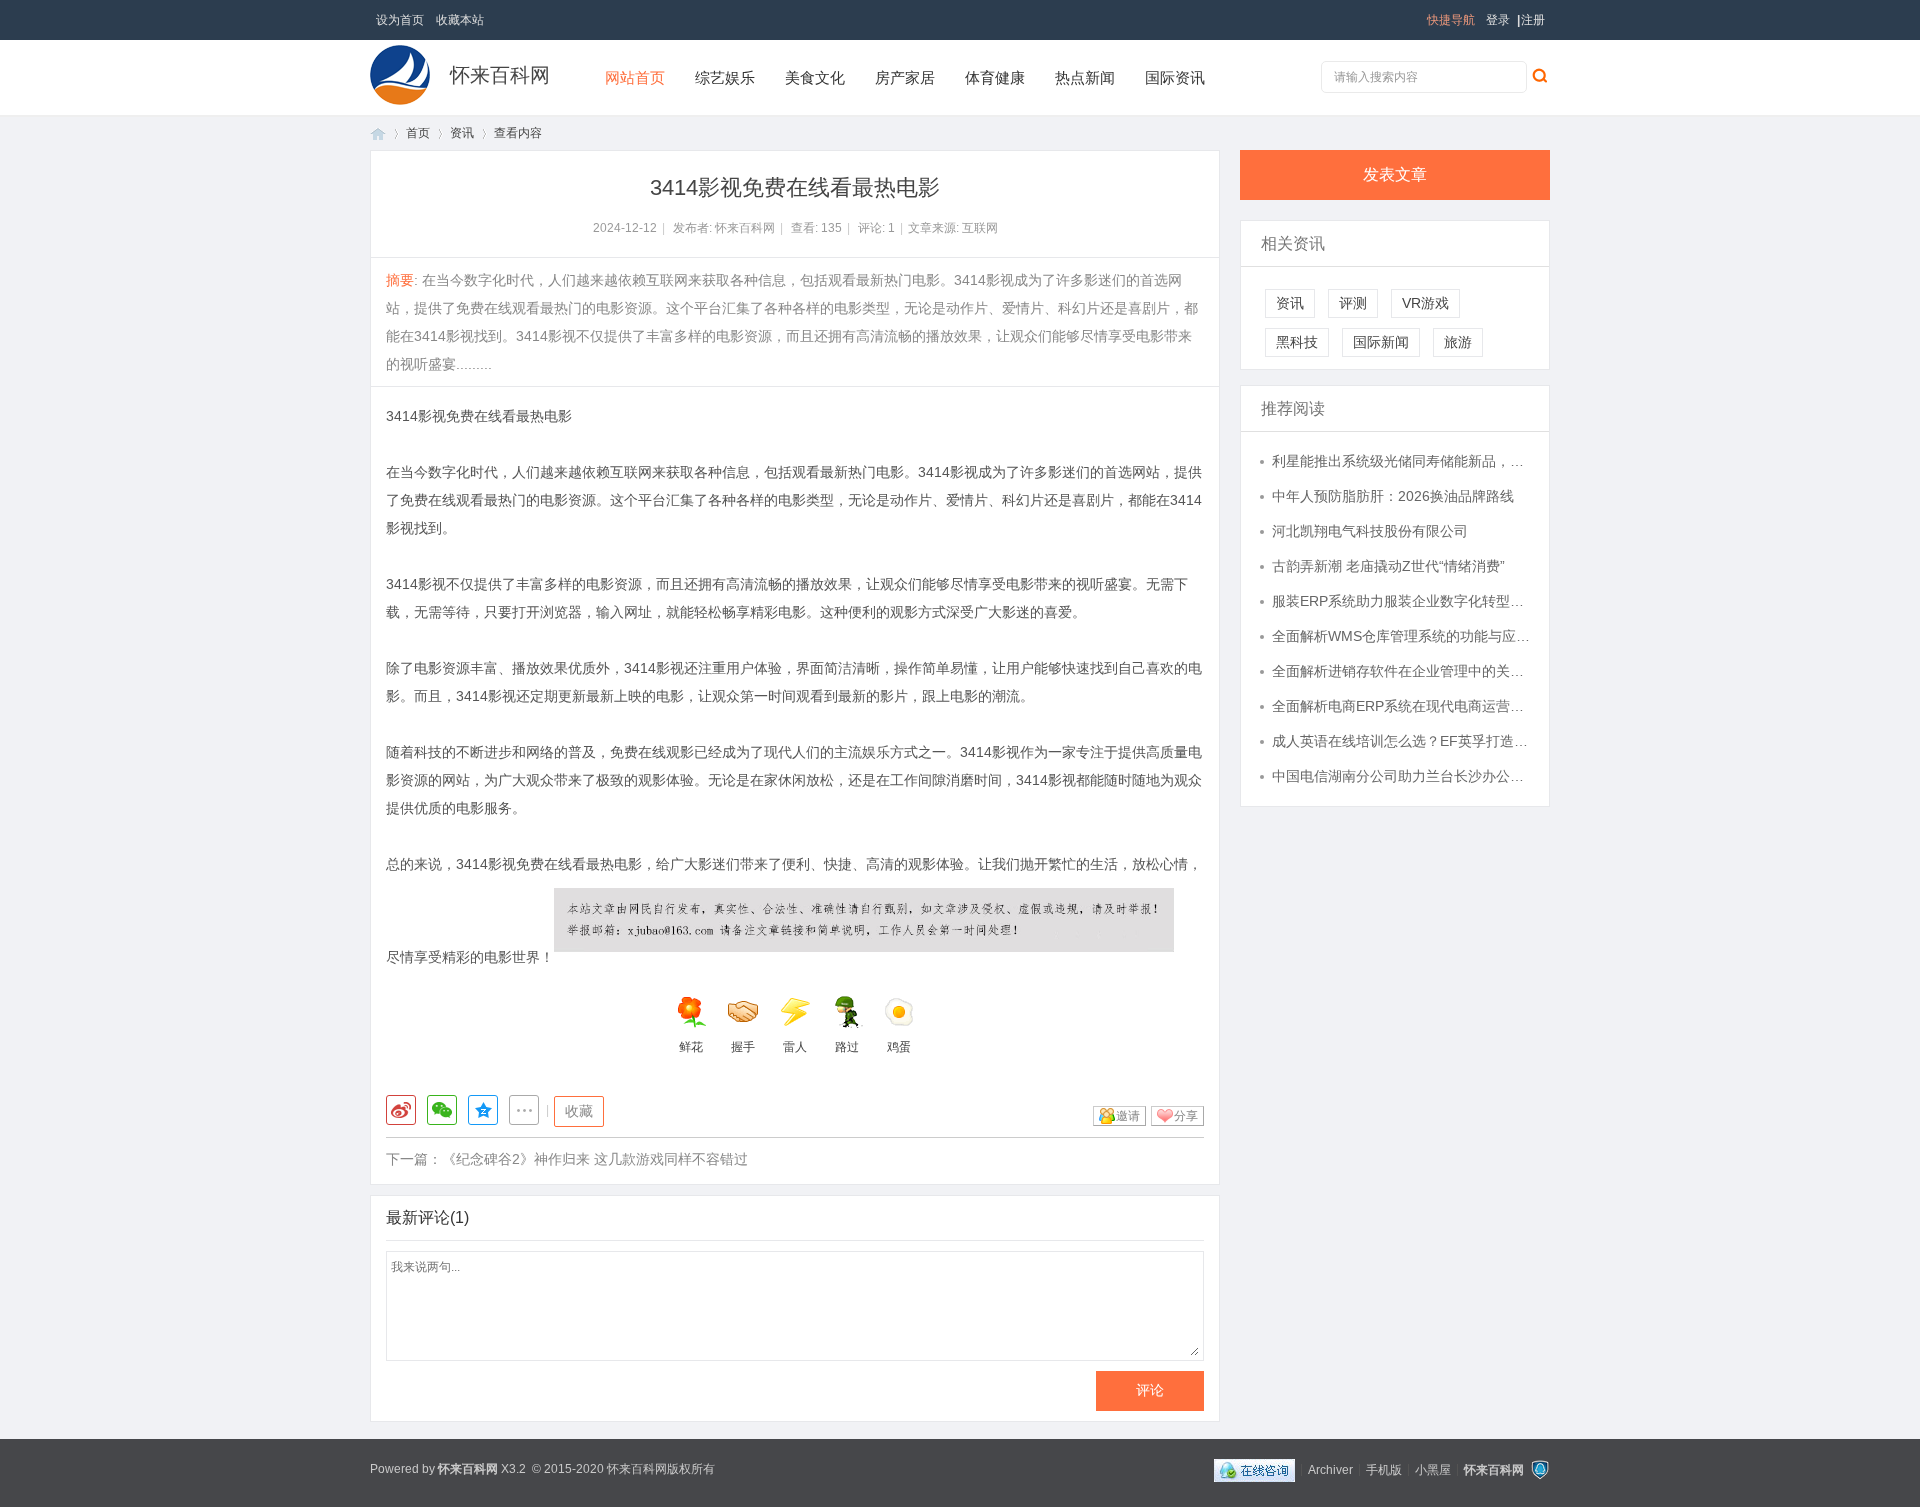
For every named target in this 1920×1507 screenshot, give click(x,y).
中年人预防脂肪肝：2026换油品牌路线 (1393, 496)
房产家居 (905, 77)
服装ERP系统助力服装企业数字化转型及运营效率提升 (1401, 601)
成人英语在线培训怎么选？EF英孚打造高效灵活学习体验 (1401, 741)
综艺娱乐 (725, 77)
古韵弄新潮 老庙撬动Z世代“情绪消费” (1388, 566)
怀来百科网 (500, 75)
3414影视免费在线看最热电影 (479, 416)
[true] (1539, 75)
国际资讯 (1175, 77)
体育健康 (995, 77)
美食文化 (815, 77)
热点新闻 (1085, 77)
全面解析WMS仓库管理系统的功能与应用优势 (1401, 636)
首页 (378, 133)
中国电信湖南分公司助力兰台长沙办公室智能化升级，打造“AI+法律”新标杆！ (1401, 776)
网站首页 (635, 77)
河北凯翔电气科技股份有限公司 (1370, 531)
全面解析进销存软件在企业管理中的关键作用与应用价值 (1401, 671)
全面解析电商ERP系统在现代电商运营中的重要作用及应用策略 (1401, 706)
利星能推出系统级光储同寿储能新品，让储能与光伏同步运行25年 (1401, 461)
